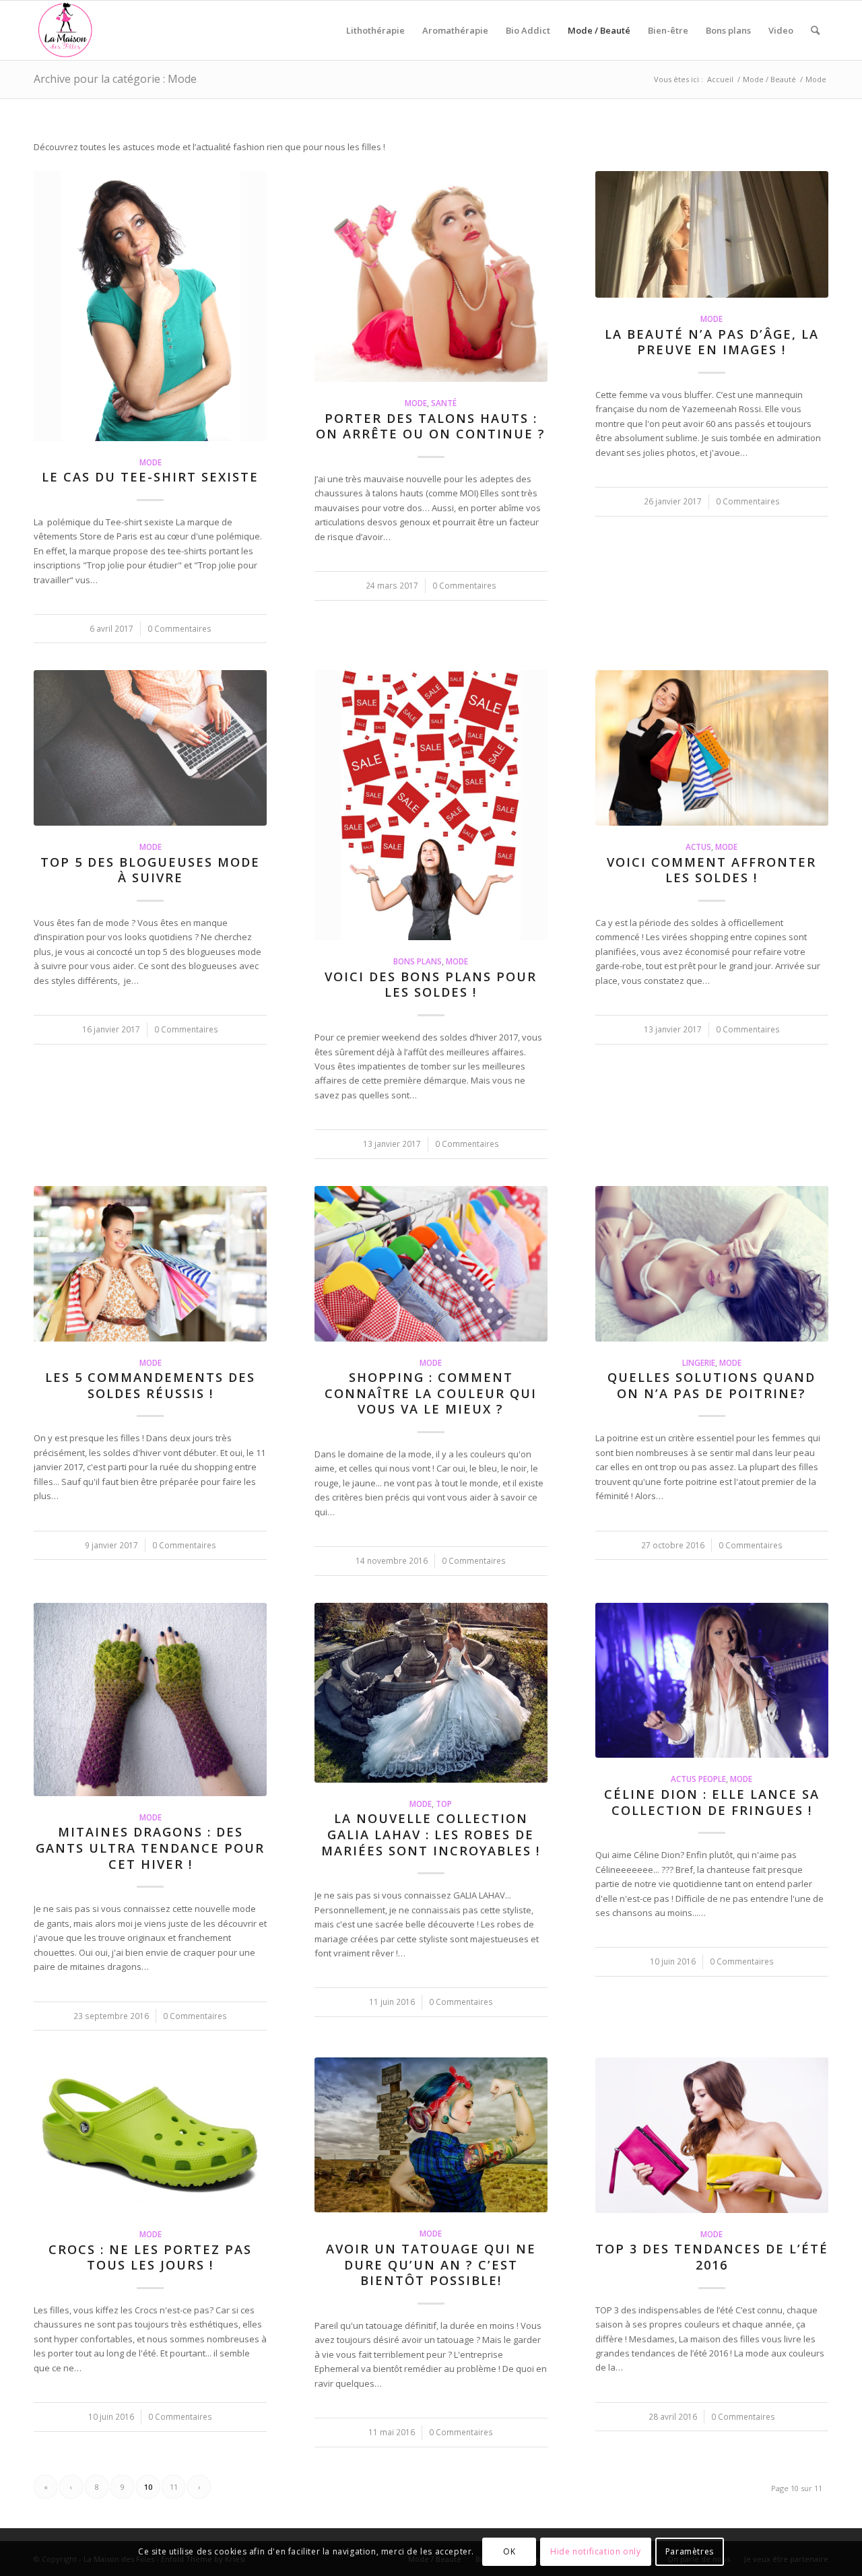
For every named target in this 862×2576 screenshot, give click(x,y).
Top (444, 1804)
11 (174, 2487)
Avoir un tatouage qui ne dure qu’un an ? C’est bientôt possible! (431, 2265)
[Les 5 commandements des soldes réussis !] (150, 1264)
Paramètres (690, 2552)
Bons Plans (418, 961)
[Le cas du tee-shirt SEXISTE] (150, 306)
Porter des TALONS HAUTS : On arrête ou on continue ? (431, 426)
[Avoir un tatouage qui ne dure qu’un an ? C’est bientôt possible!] (431, 2135)
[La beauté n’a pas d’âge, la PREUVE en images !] (712, 234)
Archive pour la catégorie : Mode (115, 79)
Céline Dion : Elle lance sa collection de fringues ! (712, 1802)
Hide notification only (595, 2552)
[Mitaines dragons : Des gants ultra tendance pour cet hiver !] (150, 1699)
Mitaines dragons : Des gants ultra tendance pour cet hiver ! (150, 1848)
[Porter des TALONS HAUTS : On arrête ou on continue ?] (431, 276)
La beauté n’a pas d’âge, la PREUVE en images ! (712, 342)
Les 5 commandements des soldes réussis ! (150, 1385)
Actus (698, 847)
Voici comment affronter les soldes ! (711, 870)
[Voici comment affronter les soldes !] (712, 748)
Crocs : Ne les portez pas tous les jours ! (150, 2257)
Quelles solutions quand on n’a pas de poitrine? (711, 1385)
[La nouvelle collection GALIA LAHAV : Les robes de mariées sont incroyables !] (431, 1693)
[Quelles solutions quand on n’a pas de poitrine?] (712, 1264)
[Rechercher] (815, 30)
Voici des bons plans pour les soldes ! (431, 985)
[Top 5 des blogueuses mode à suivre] (150, 748)
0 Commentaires (179, 628)
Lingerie (699, 1362)
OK (509, 2552)
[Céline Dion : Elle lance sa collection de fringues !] (712, 1681)
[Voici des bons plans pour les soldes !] (431, 805)
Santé (444, 403)
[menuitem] (375, 30)
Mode (151, 462)
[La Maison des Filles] (66, 30)
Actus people (698, 1779)
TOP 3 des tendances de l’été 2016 (712, 2257)
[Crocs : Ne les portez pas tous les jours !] (150, 2135)
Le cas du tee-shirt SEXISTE (150, 477)
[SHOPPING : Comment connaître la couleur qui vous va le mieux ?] (431, 1264)
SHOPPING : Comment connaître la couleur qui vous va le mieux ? (431, 1393)
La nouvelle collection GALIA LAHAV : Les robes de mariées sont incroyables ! (431, 1834)
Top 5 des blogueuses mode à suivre (150, 870)
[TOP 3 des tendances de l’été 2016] (712, 2135)
